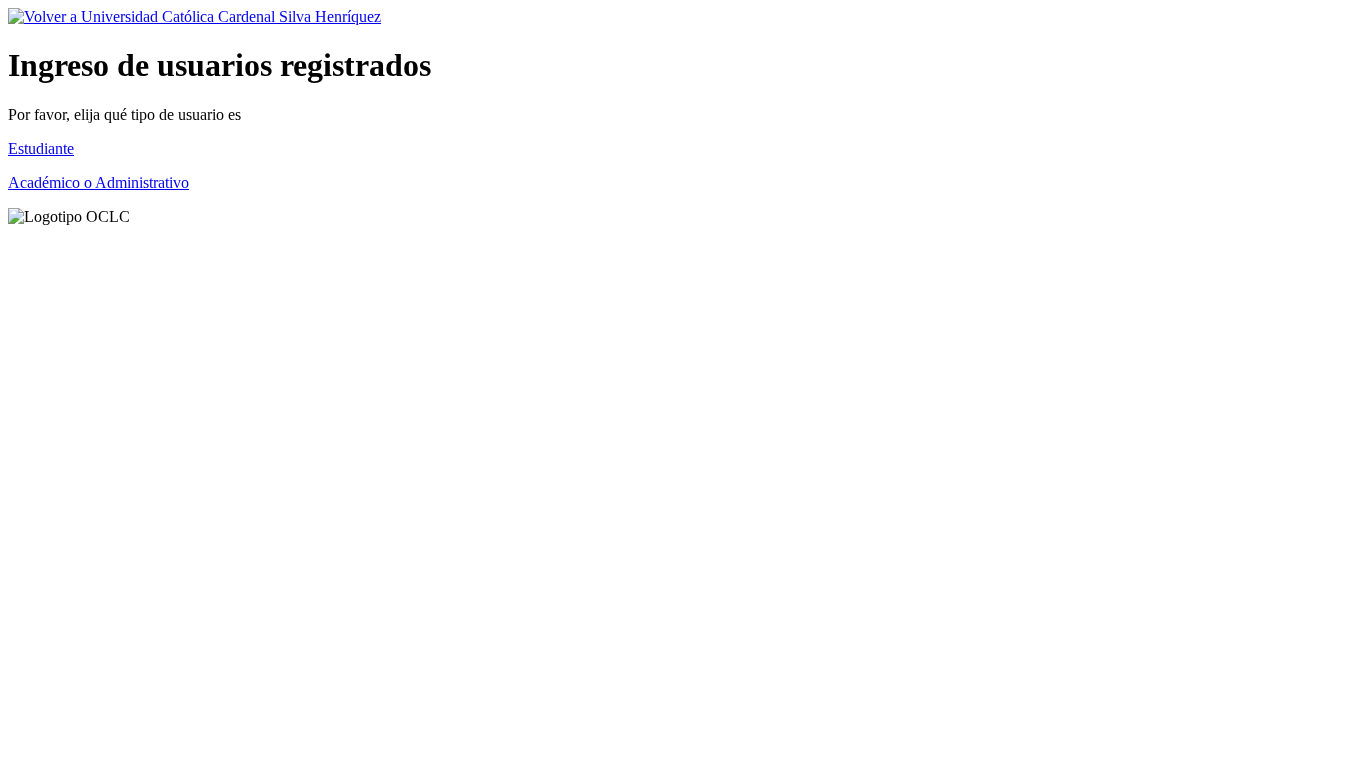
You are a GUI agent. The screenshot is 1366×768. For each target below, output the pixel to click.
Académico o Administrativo (98, 182)
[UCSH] (194, 16)
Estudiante (41, 148)
